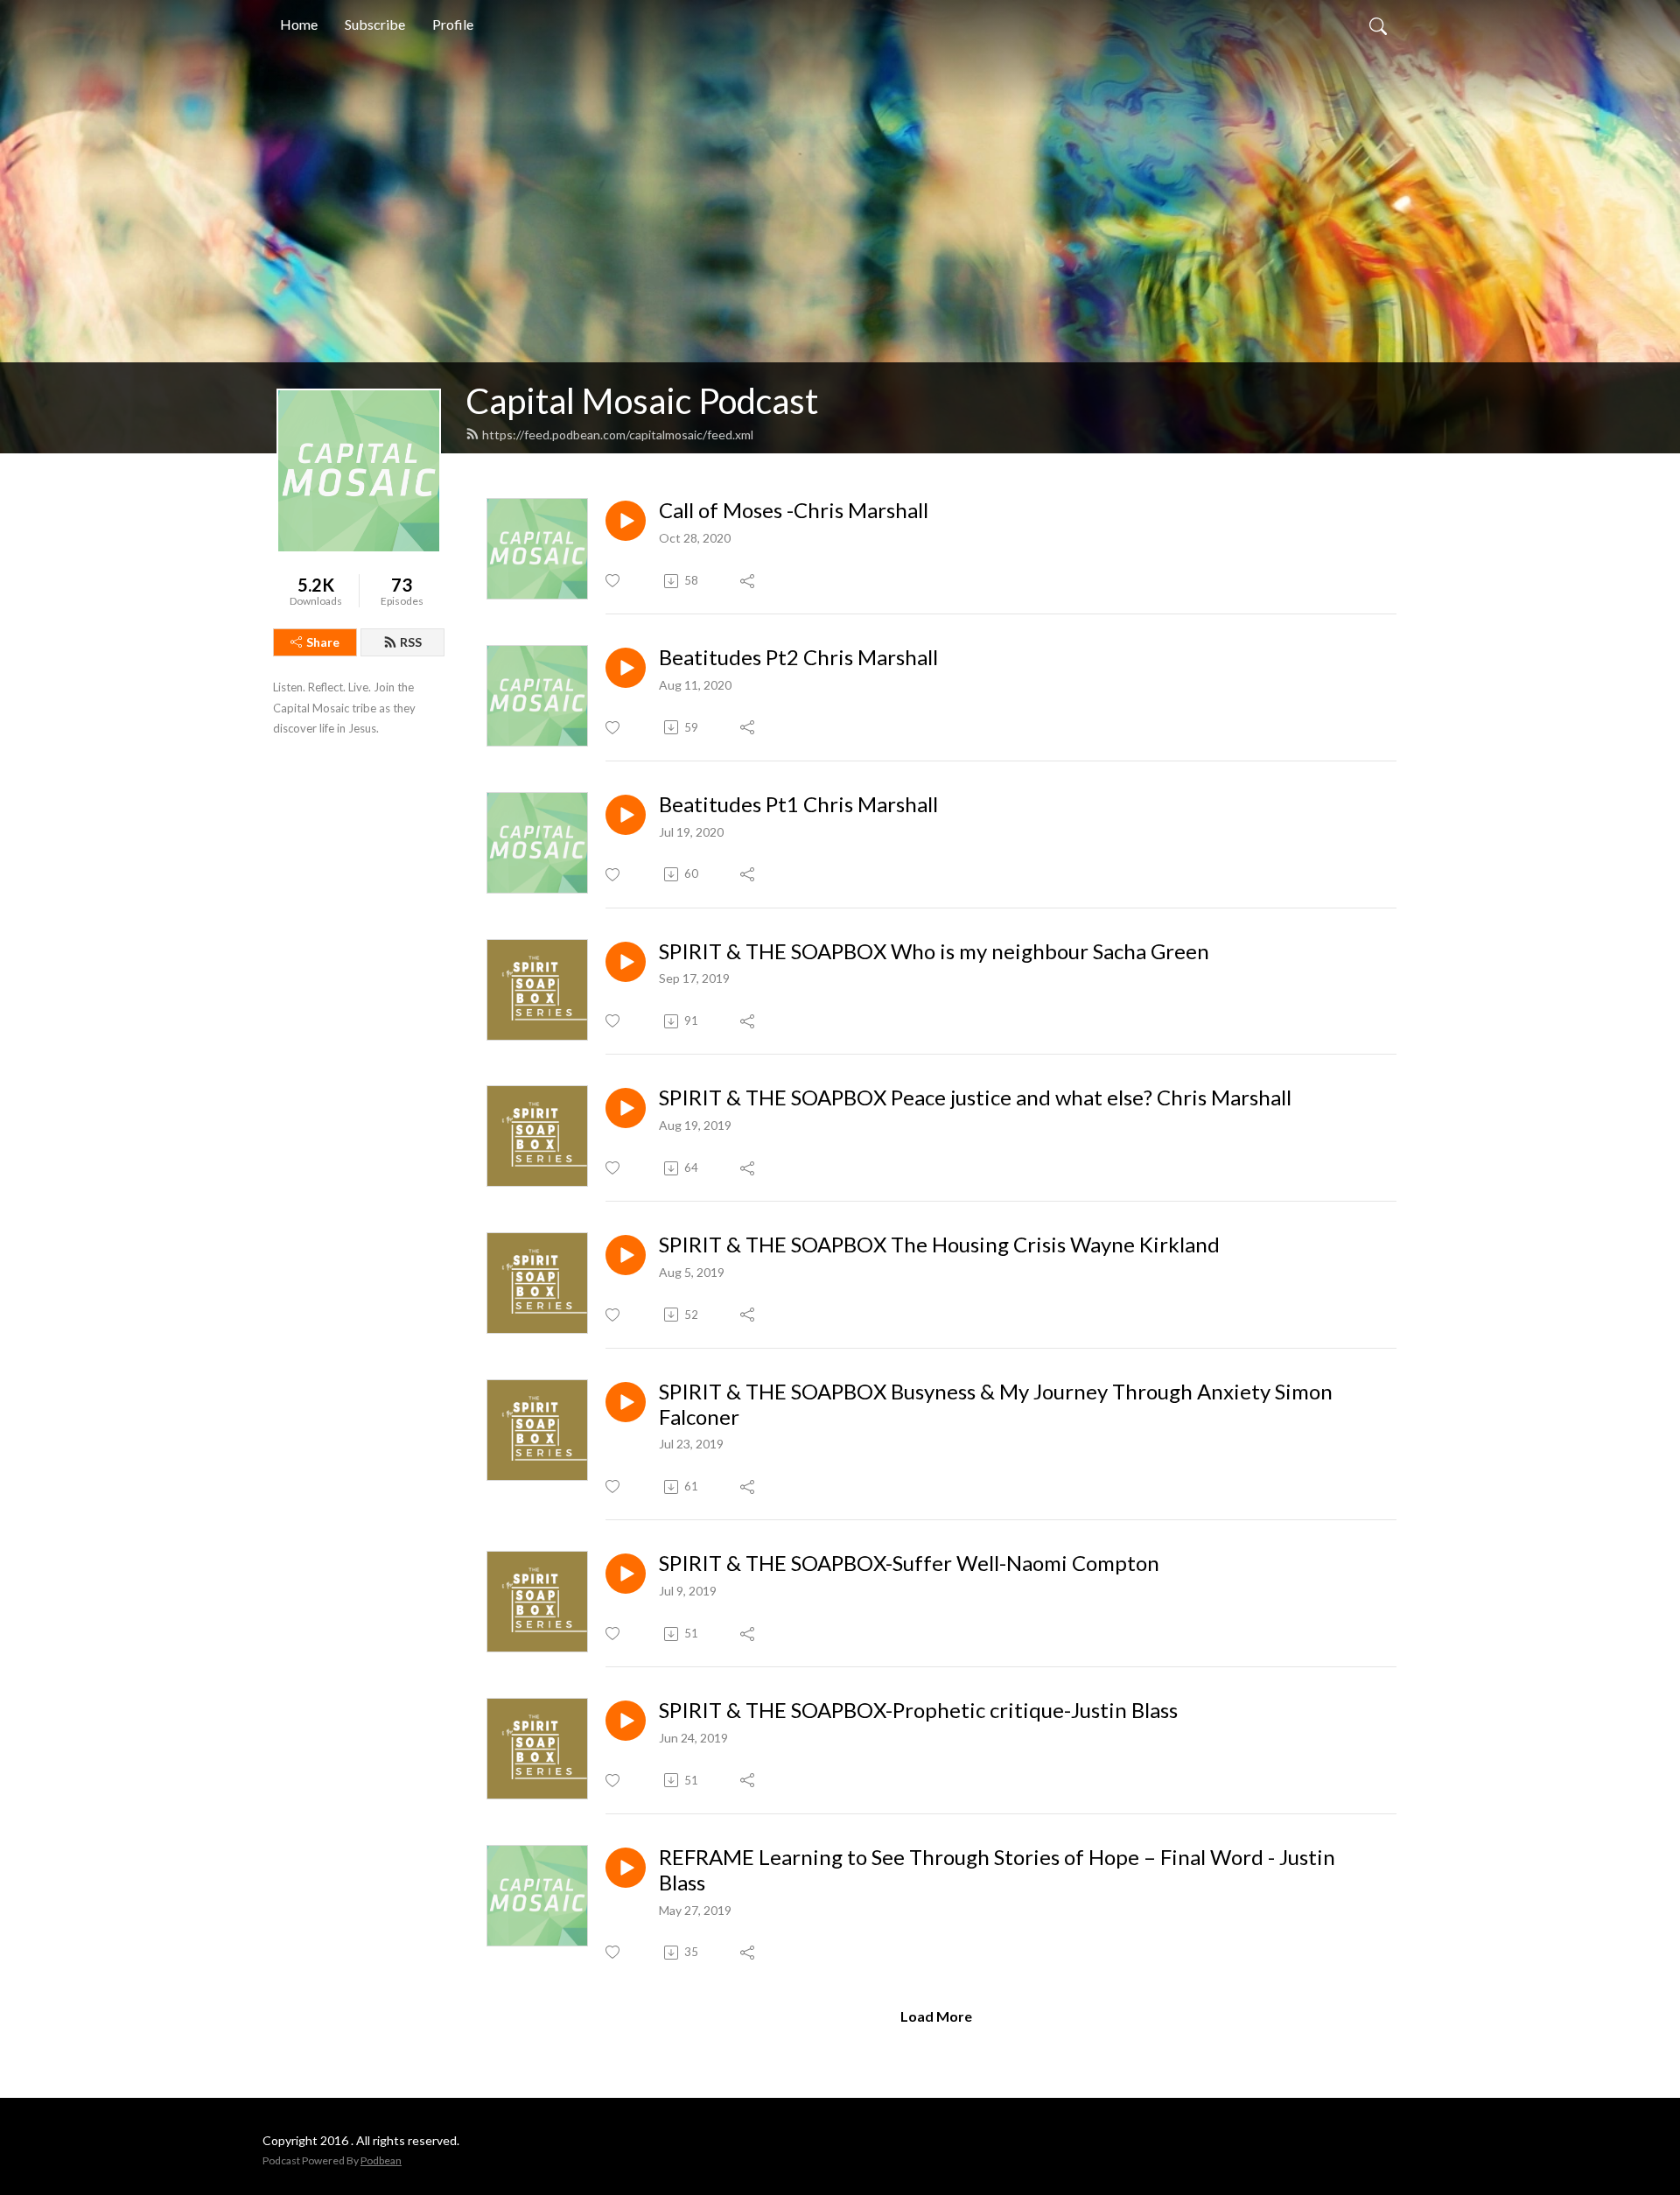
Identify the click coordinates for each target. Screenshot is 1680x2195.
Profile (453, 24)
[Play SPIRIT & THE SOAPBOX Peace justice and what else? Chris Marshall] (626, 1108)
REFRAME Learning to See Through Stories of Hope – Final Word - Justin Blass (997, 1870)
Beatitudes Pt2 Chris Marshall (798, 657)
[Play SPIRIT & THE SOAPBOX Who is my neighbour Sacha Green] (626, 962)
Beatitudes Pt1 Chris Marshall (798, 804)
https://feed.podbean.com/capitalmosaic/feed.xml (618, 435)
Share (323, 642)
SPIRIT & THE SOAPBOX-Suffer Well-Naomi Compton (909, 1563)
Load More (936, 2016)
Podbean (381, 2160)
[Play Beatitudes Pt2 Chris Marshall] (626, 668)
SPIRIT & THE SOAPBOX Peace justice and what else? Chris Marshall (975, 1097)
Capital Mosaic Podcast (642, 401)
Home (299, 24)
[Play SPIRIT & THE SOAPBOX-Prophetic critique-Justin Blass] (626, 1721)
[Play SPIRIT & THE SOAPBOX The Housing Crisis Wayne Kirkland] (626, 1255)
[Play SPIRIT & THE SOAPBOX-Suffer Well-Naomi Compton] (626, 1574)
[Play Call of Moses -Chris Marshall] (626, 521)
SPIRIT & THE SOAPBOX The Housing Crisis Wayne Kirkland (939, 1245)
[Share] (749, 581)
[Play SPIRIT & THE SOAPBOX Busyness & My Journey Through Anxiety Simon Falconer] (626, 1402)
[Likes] (614, 581)
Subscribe (375, 24)
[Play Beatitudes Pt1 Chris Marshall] (626, 815)
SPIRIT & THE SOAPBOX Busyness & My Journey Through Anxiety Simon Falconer (996, 1404)
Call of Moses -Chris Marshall (794, 510)
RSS (411, 642)
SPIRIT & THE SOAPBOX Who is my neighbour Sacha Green (934, 951)
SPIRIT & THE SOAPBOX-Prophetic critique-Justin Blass (918, 1710)
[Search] (1378, 25)
